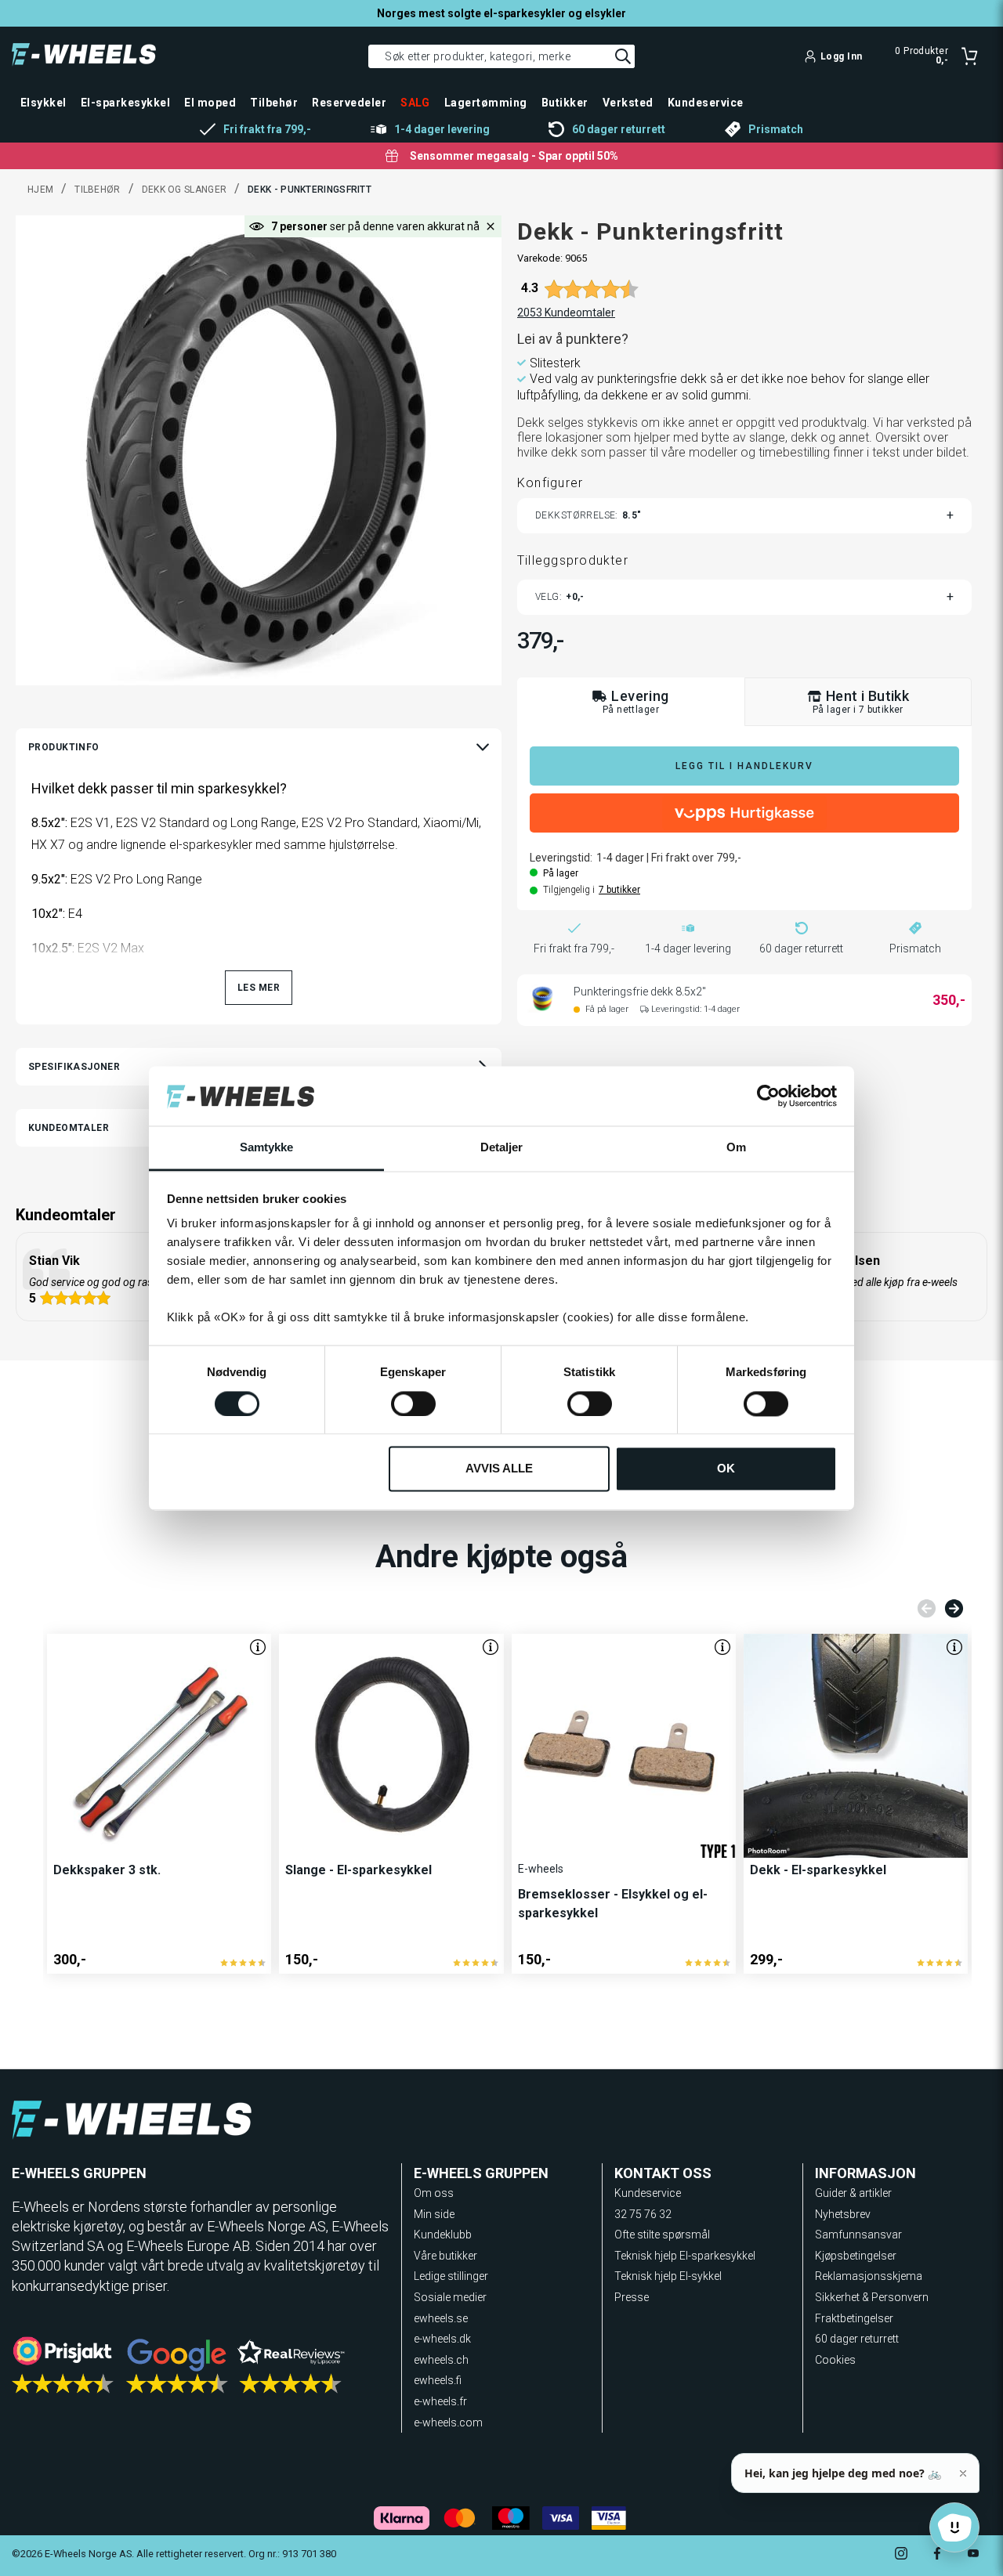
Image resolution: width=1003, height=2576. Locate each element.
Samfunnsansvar (858, 2235)
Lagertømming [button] (486, 103)
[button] (491, 226)
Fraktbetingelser (854, 2318)
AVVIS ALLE (499, 1469)
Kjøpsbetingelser (856, 2256)
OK (726, 1469)
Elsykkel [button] (43, 103)
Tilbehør (97, 190)
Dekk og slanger (185, 190)
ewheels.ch (441, 2360)
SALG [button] (415, 103)
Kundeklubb (443, 2235)
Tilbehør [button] (274, 103)
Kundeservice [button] (706, 103)
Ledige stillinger (451, 2276)
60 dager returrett (857, 2339)
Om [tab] (736, 1148)
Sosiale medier (450, 2297)
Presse (632, 2297)
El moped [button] (210, 103)
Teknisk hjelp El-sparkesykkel (685, 2256)
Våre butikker (445, 2256)
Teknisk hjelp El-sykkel (668, 2276)
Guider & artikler (853, 2193)
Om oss (434, 2193)
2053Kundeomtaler (566, 313)
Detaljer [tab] (502, 1148)
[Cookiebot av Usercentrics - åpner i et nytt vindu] (768, 1096)
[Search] (623, 56)
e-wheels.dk (442, 2339)
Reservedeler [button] (349, 103)
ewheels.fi (438, 2380)
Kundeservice (648, 2193)
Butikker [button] (565, 103)
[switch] (413, 1404)
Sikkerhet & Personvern (872, 2297)
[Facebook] (937, 2555)
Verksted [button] (628, 103)
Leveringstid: (561, 858)
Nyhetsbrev (843, 2214)
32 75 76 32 (643, 2214)
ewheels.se (441, 2318)
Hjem (40, 190)
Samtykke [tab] (267, 1148)
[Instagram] (901, 2555)
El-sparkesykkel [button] (125, 103)
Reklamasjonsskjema (869, 2276)
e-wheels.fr (440, 2401)
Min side (434, 2214)
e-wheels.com (448, 2422)
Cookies (835, 2360)
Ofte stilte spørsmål (662, 2235)
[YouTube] (973, 2555)
